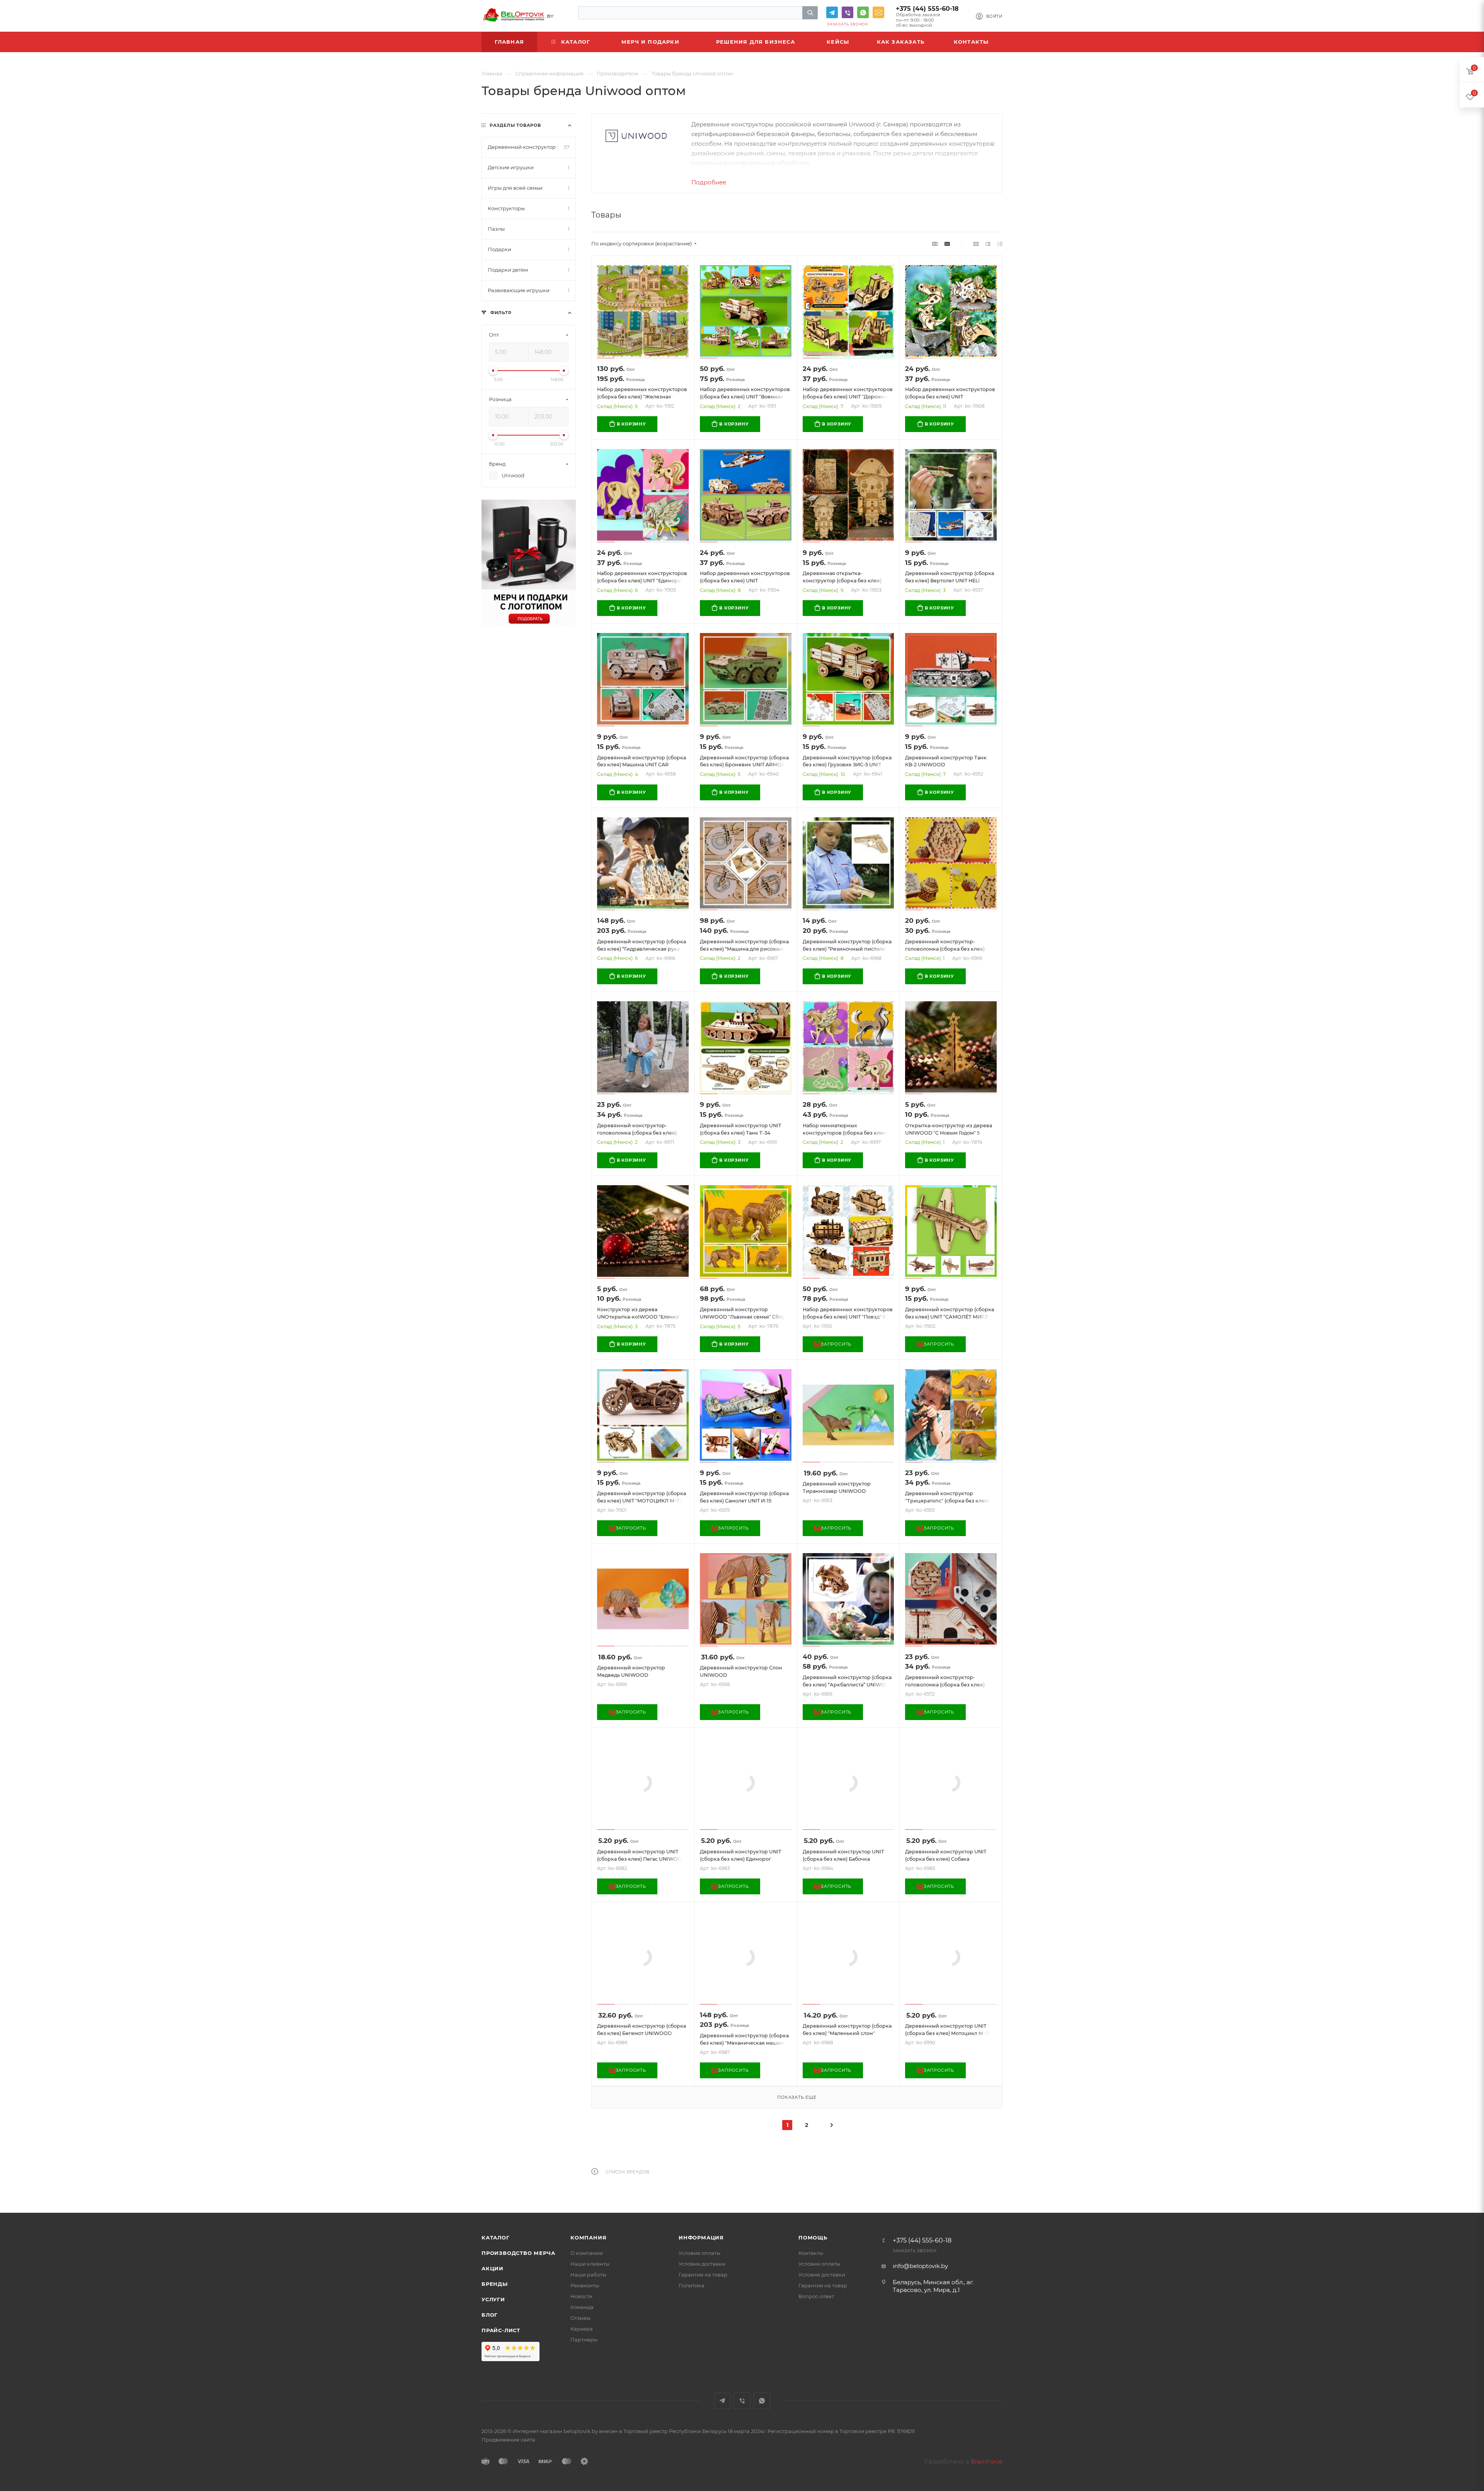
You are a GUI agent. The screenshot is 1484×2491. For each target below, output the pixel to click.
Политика (692, 2285)
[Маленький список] (935, 244)
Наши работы (588, 2275)
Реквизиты (585, 2285)
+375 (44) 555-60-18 (927, 9)
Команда (582, 2307)
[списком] (988, 244)
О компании (587, 2253)
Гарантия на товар (703, 2275)
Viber (848, 12)
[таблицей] (1000, 244)
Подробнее (709, 182)
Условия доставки (702, 2264)
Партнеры (584, 2340)
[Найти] (810, 13)
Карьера (582, 2329)
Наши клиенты (590, 2264)
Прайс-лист (501, 2330)
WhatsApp (863, 12)
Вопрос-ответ (816, 2296)
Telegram (832, 12)
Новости (581, 2296)
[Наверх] (1447, 2183)
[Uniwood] (636, 136)
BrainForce (987, 2461)
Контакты (811, 2253)
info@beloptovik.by (878, 12)
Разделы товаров (515, 125)
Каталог (496, 2237)
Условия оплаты (699, 2253)
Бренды (495, 2284)
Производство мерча (518, 2253)
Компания (588, 2237)
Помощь (813, 2237)
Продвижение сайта (508, 2440)
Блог (490, 2315)
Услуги (493, 2299)
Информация (701, 2237)
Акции (493, 2268)
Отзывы (580, 2318)
